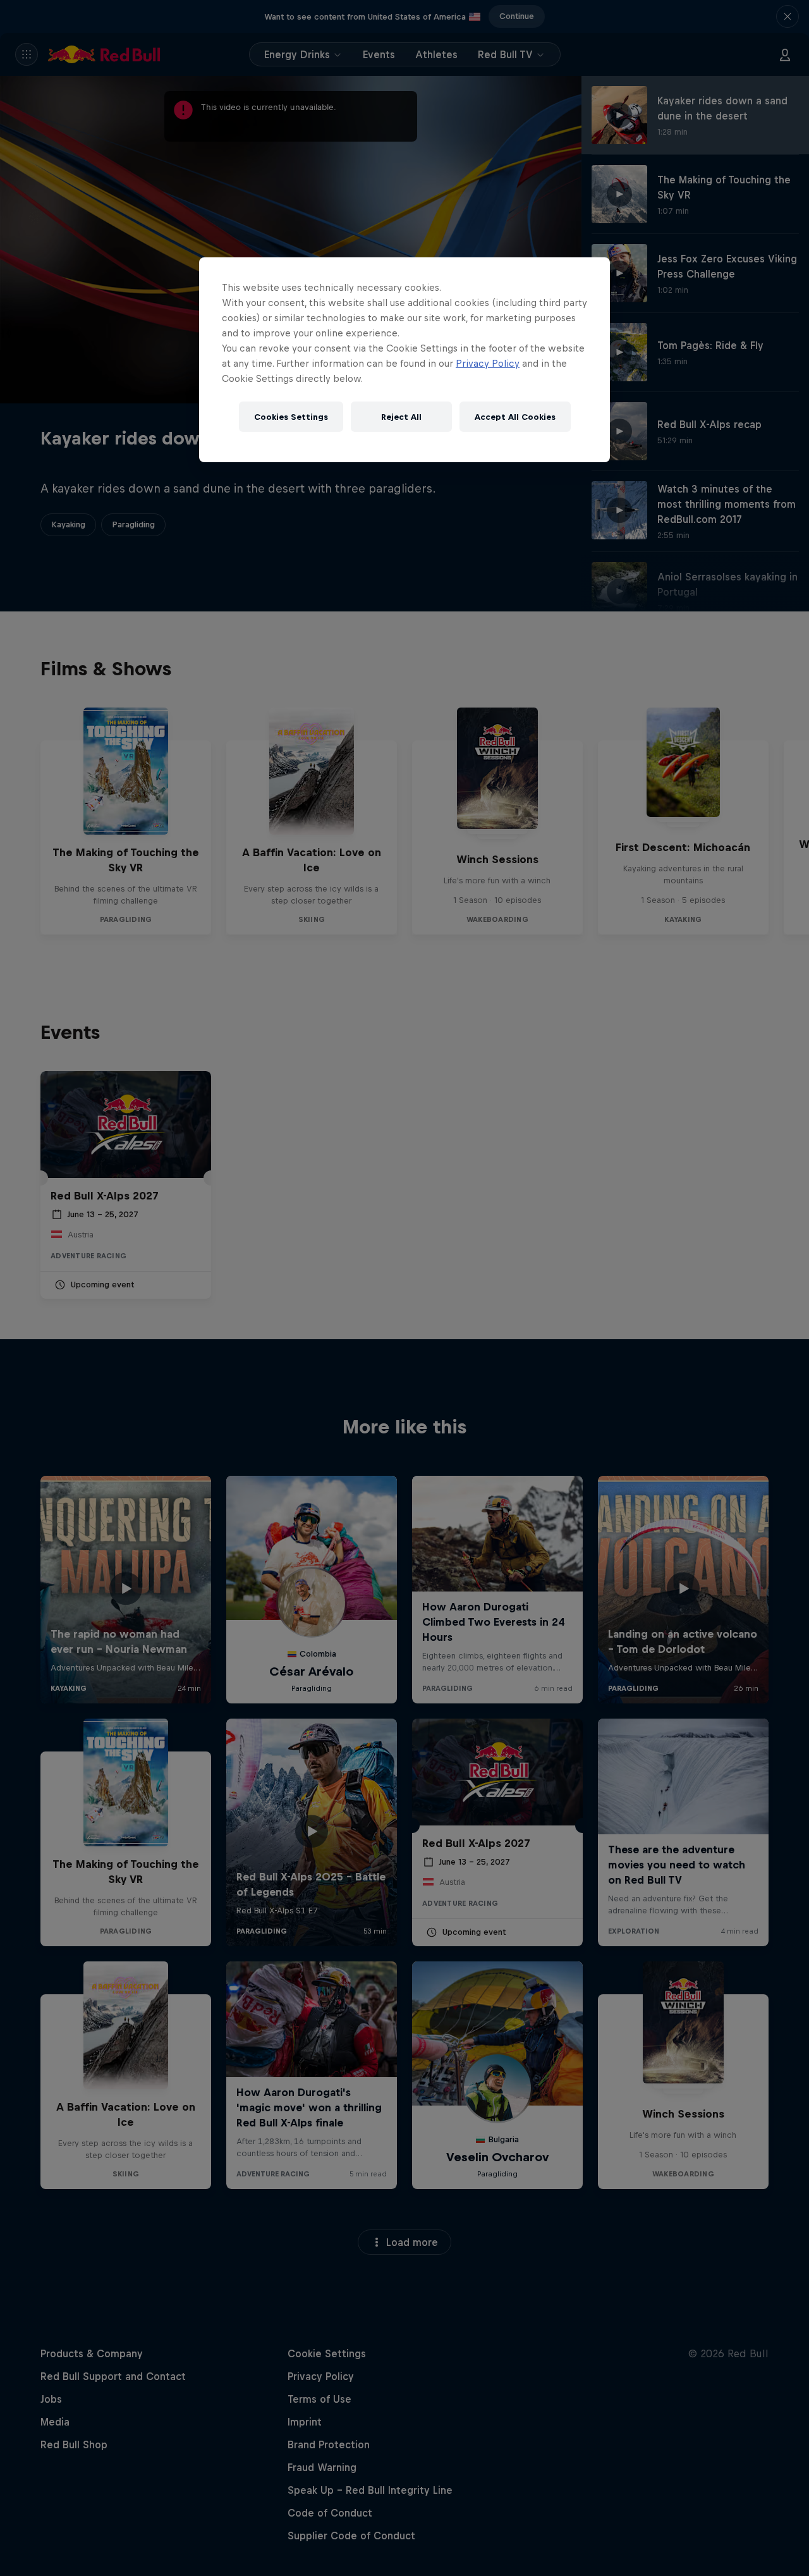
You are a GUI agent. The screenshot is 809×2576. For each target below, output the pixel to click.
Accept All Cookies (515, 417)
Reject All (401, 417)
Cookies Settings (291, 417)
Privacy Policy (488, 363)
